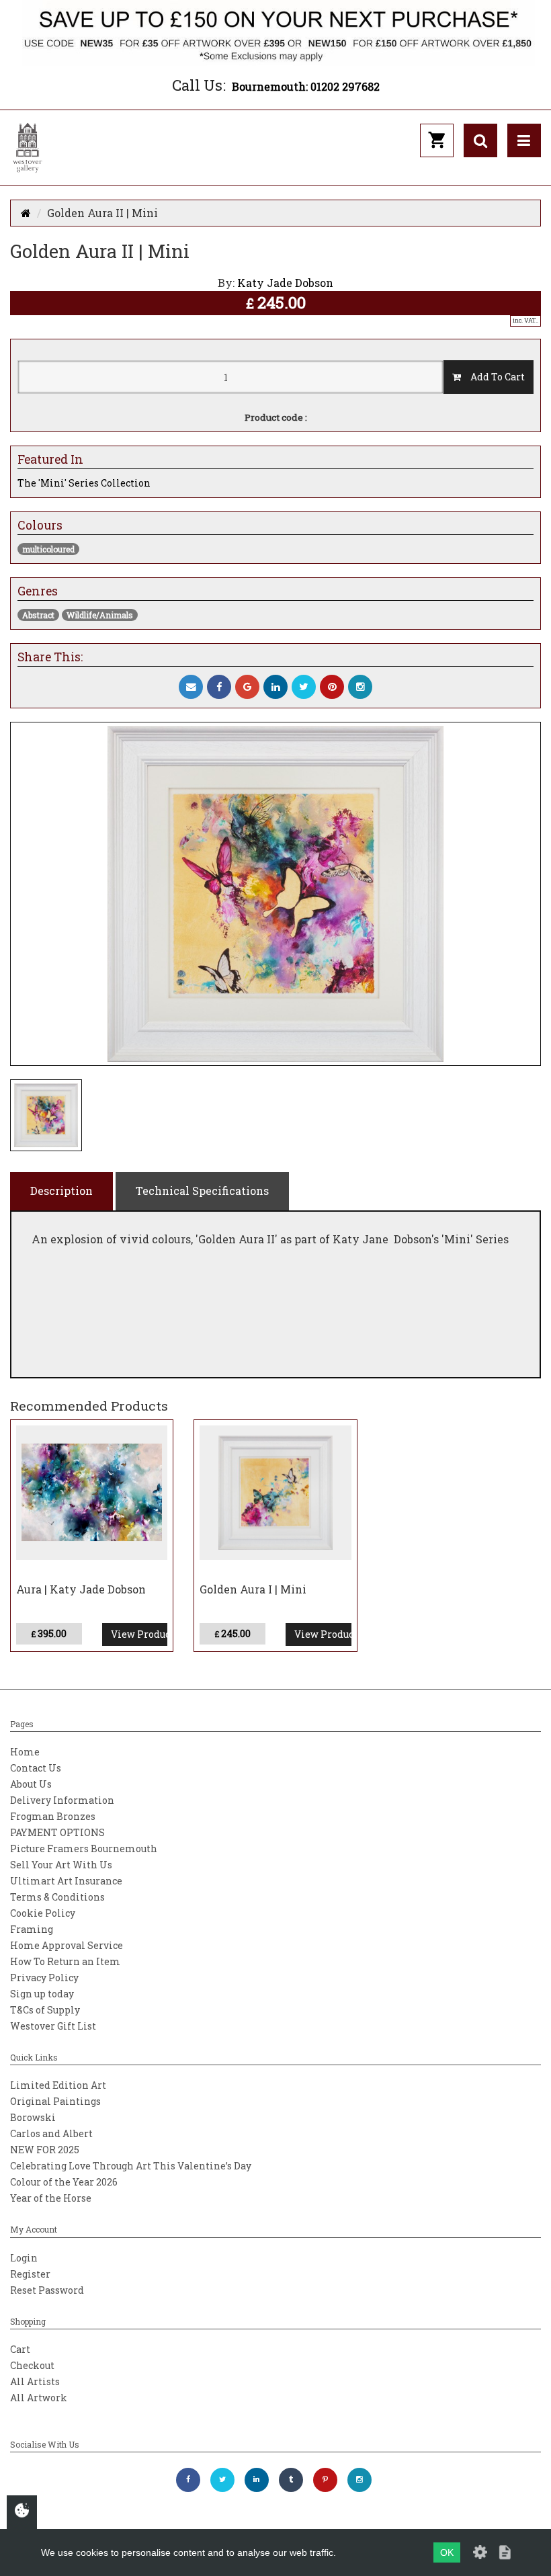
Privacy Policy (44, 1978)
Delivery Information (62, 1800)
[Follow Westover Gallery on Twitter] (222, 2480)
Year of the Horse (51, 2198)
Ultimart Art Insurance (66, 1881)
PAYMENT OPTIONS (57, 1832)
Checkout (32, 2365)
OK (447, 2552)
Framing (32, 1929)
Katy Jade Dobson (285, 283)
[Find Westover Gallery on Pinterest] (325, 2480)
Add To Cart (493, 377)
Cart (20, 2349)
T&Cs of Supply (45, 2010)
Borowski (33, 2117)
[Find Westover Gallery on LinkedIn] (257, 2480)
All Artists (35, 2381)
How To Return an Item (65, 1961)
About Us (31, 1784)
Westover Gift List (53, 2026)
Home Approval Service (67, 1945)
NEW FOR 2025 (45, 2150)
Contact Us (36, 1768)
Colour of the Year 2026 (64, 2182)
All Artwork (39, 2398)
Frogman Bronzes (53, 1816)
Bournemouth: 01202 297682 (306, 86)
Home (25, 1752)
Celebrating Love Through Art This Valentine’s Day (131, 2166)
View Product (139, 1634)
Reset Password (47, 2290)
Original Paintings (55, 2101)
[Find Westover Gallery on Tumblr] (291, 2480)
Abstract (38, 615)
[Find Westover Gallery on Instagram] (359, 2480)
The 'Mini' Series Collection (84, 483)
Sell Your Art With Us (61, 1865)
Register (30, 2274)
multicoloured (48, 549)
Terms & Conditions (57, 1897)
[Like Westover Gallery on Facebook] (188, 2480)
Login (24, 2258)
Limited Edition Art (58, 2085)
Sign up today (42, 1994)
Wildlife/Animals (100, 615)
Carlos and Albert (51, 2133)
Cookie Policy (43, 1913)
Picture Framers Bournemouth (84, 1848)
